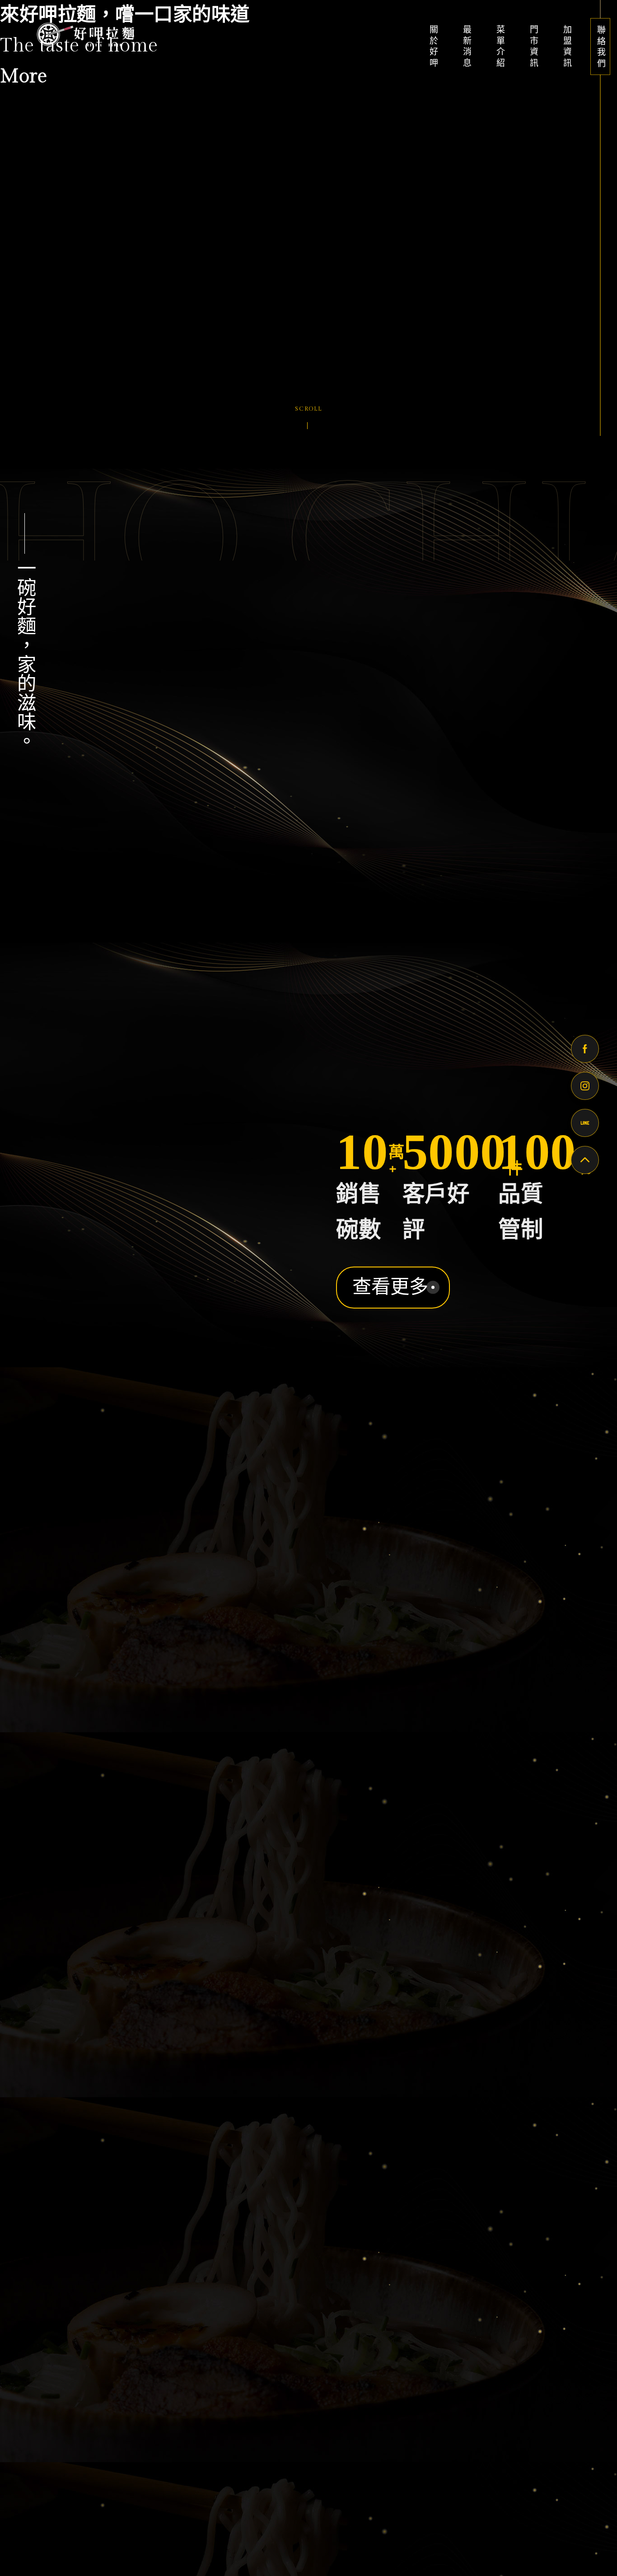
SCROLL (308, 409)
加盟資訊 (566, 46)
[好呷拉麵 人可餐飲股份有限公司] (84, 34)
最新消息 (466, 46)
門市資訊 (533, 46)
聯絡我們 (600, 47)
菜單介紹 (500, 46)
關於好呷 (433, 46)
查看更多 (390, 1207)
